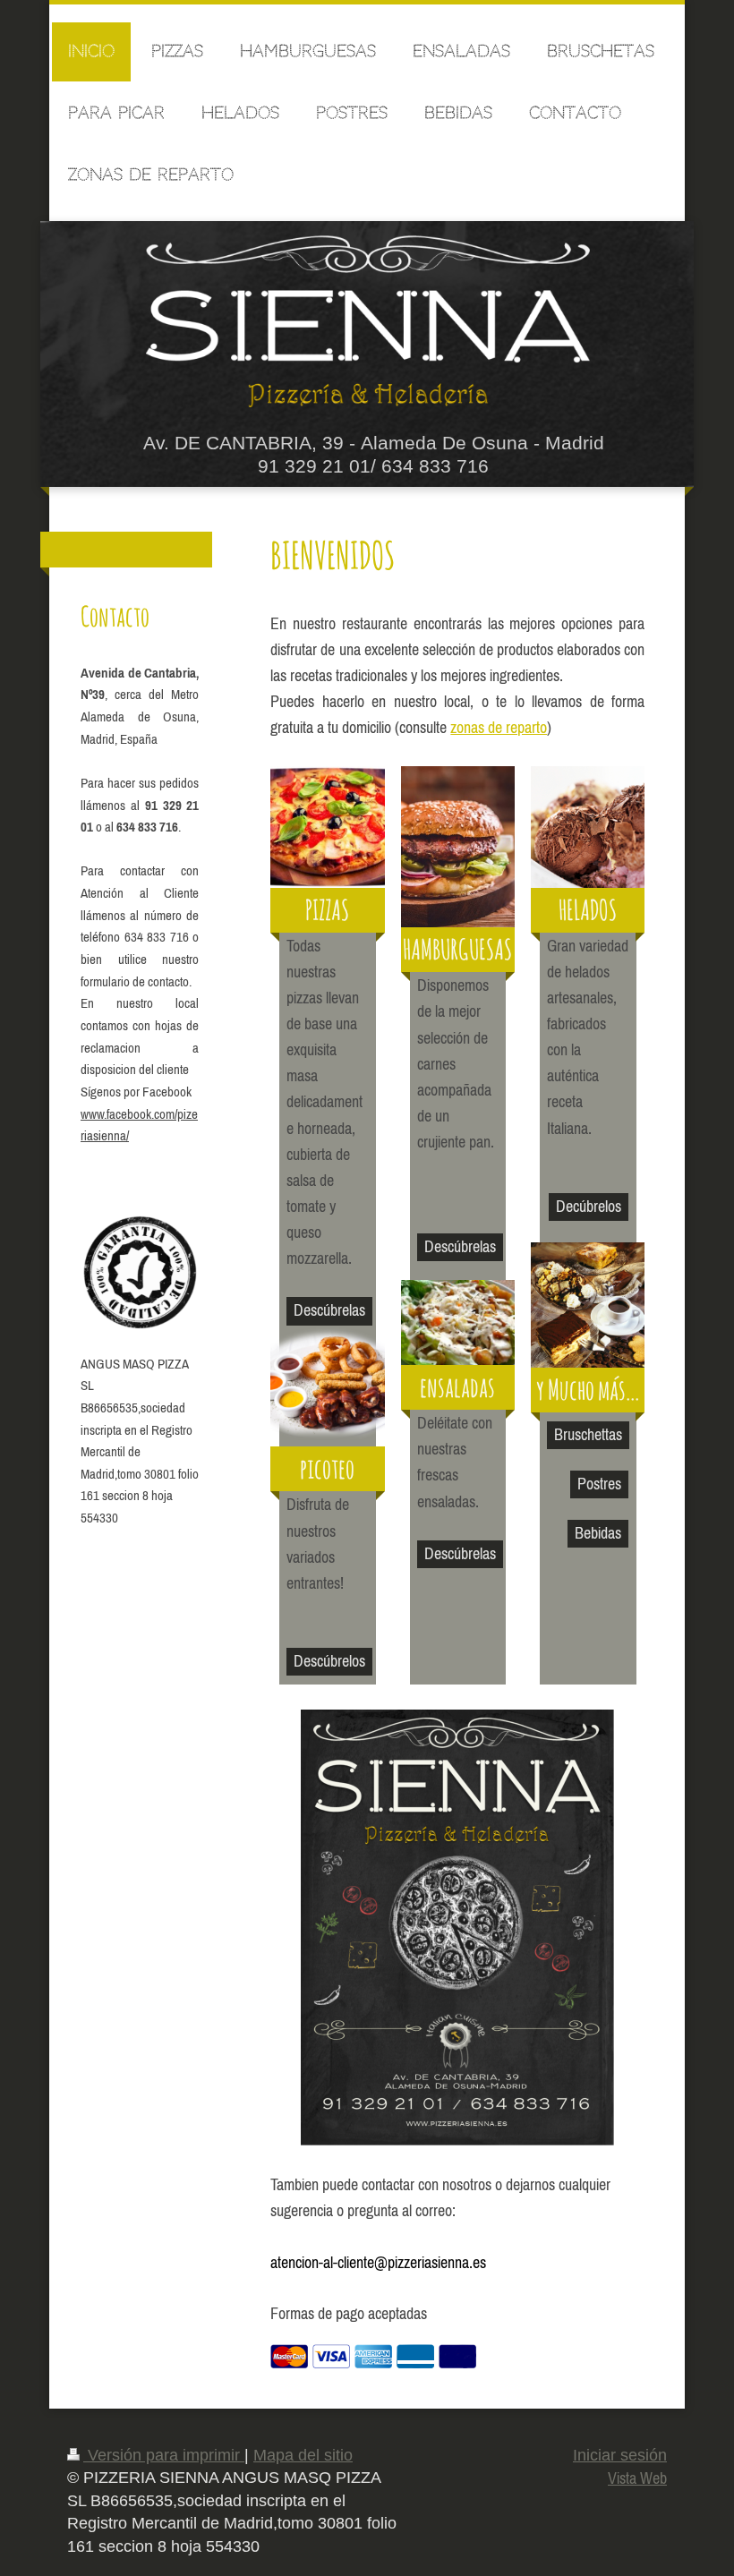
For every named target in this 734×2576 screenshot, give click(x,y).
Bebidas (598, 1533)
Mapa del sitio (303, 2455)
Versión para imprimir (164, 2455)
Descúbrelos (329, 1661)
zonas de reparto (499, 727)
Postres (599, 1484)
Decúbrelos (589, 1206)
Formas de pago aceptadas (349, 2313)
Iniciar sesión (620, 2455)
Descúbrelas (329, 1310)
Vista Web (637, 2478)
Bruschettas (588, 1434)
